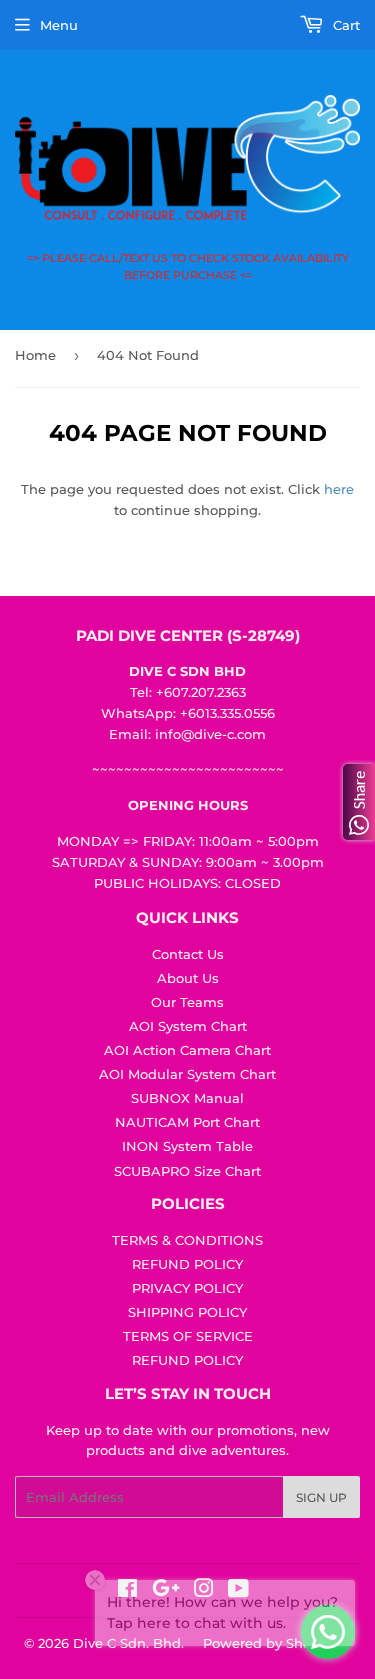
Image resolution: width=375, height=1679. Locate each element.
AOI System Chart (188, 1026)
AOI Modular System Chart (187, 1074)
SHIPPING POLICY (187, 1312)
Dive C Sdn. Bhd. (128, 1643)
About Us (188, 978)
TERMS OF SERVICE (188, 1336)
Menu (59, 25)
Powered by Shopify (269, 1643)
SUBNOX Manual (187, 1098)
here (339, 489)
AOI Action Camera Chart (187, 1050)
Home (35, 355)
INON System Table (187, 1146)
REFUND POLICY (187, 1264)
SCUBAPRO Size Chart (187, 1171)
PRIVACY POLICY (187, 1288)
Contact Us (188, 954)
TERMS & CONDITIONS (187, 1240)
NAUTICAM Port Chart (187, 1122)
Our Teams (187, 1002)
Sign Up (321, 1497)
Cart (344, 25)
